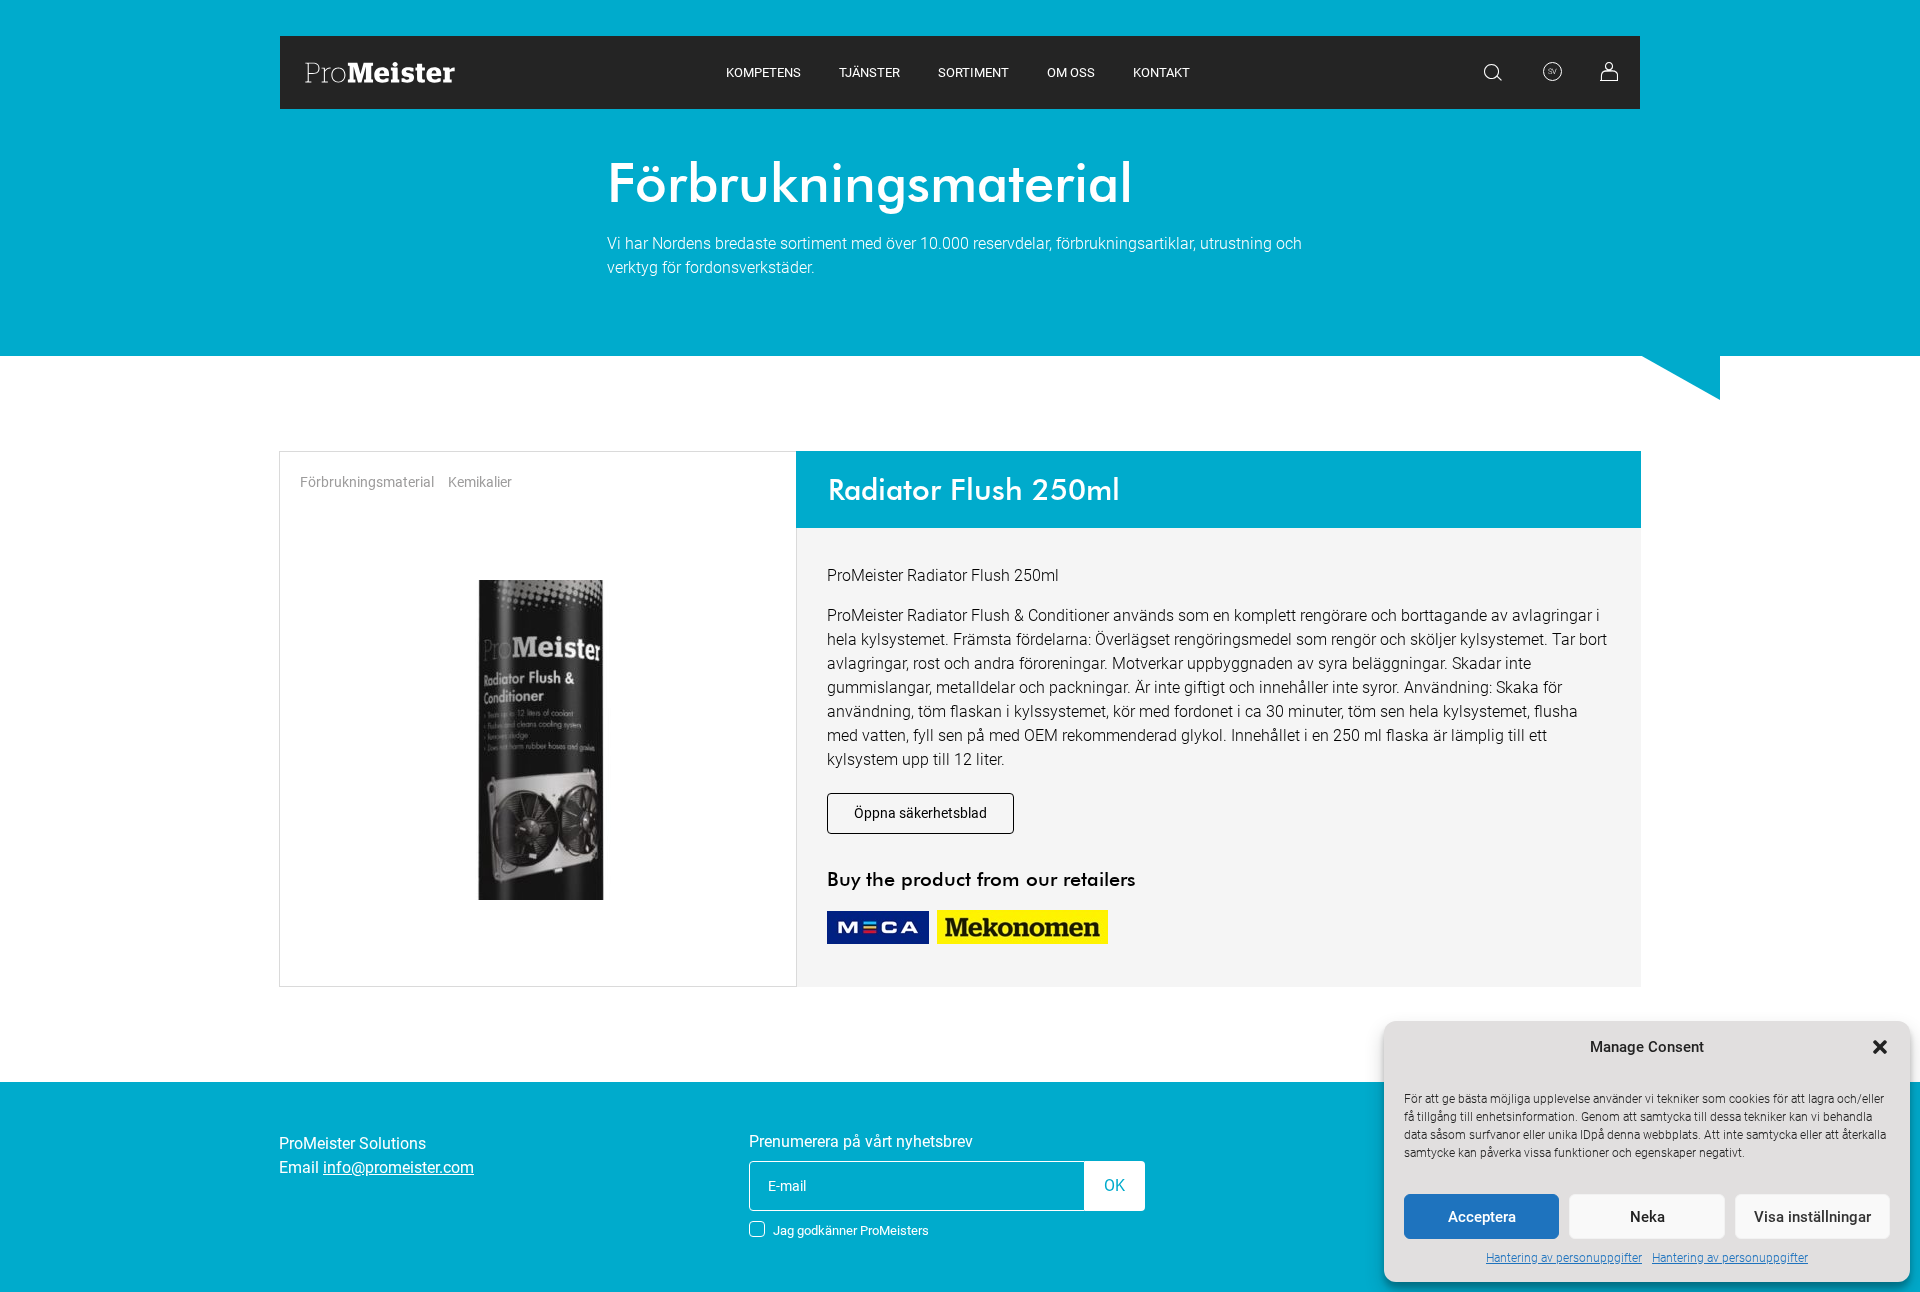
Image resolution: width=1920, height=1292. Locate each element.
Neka (1647, 1217)
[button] (1880, 1047)
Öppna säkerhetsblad (920, 813)
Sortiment (973, 72)
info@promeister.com (398, 1167)
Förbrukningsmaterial (367, 482)
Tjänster (869, 72)
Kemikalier (480, 482)
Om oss (1071, 72)
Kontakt (1161, 72)
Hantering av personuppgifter (1564, 1258)
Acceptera (1482, 1217)
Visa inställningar (1812, 1217)
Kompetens (763, 72)
